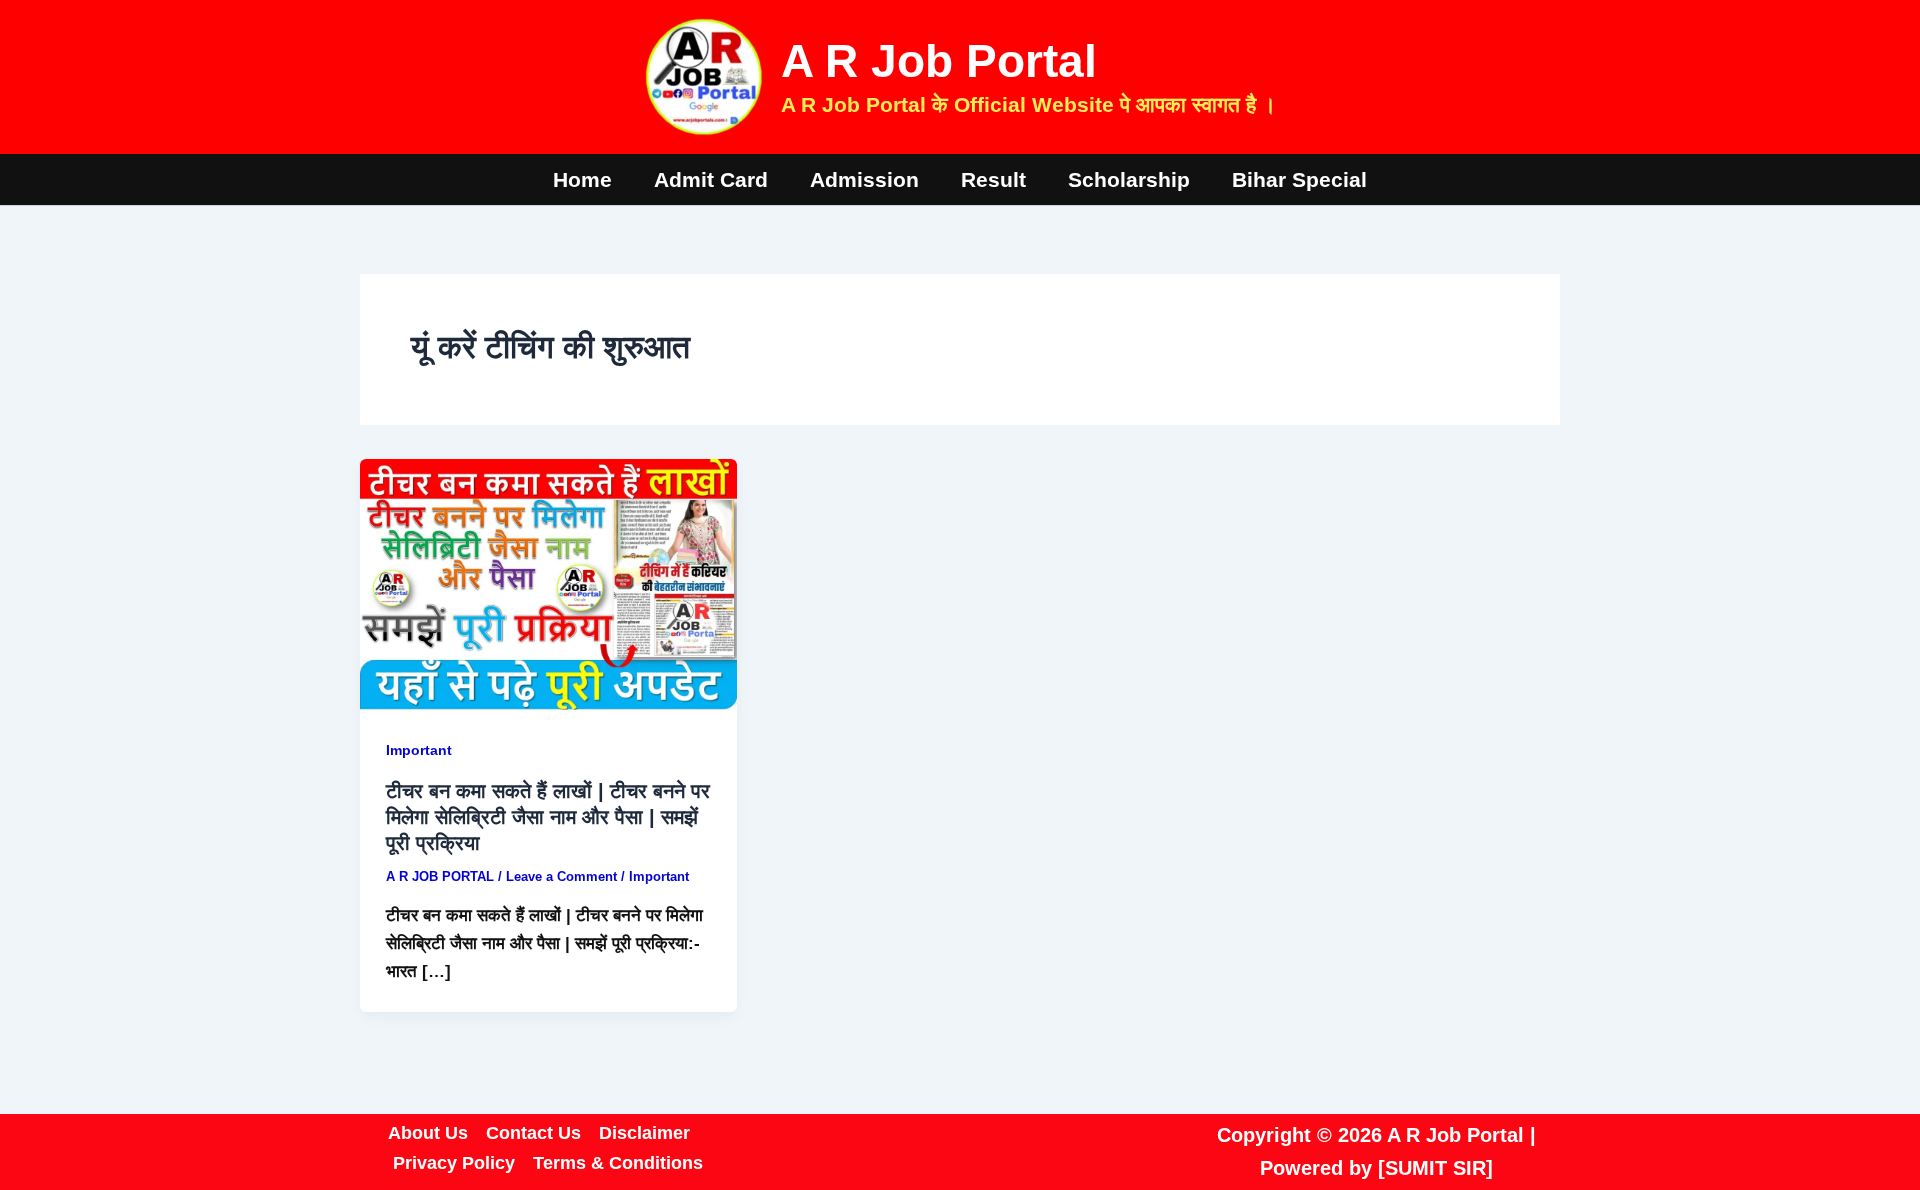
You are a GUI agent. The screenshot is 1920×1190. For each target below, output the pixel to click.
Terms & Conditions (618, 1163)
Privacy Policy (454, 1163)
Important (419, 750)
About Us (428, 1133)
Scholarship (1129, 179)
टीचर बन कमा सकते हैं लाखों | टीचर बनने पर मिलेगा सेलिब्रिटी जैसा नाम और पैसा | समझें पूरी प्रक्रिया (548, 817)
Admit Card (711, 179)
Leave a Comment (561, 876)
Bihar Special (1299, 179)
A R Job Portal (939, 61)
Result (993, 179)
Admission (864, 179)
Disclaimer (644, 1133)
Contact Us (533, 1133)
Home (582, 179)
